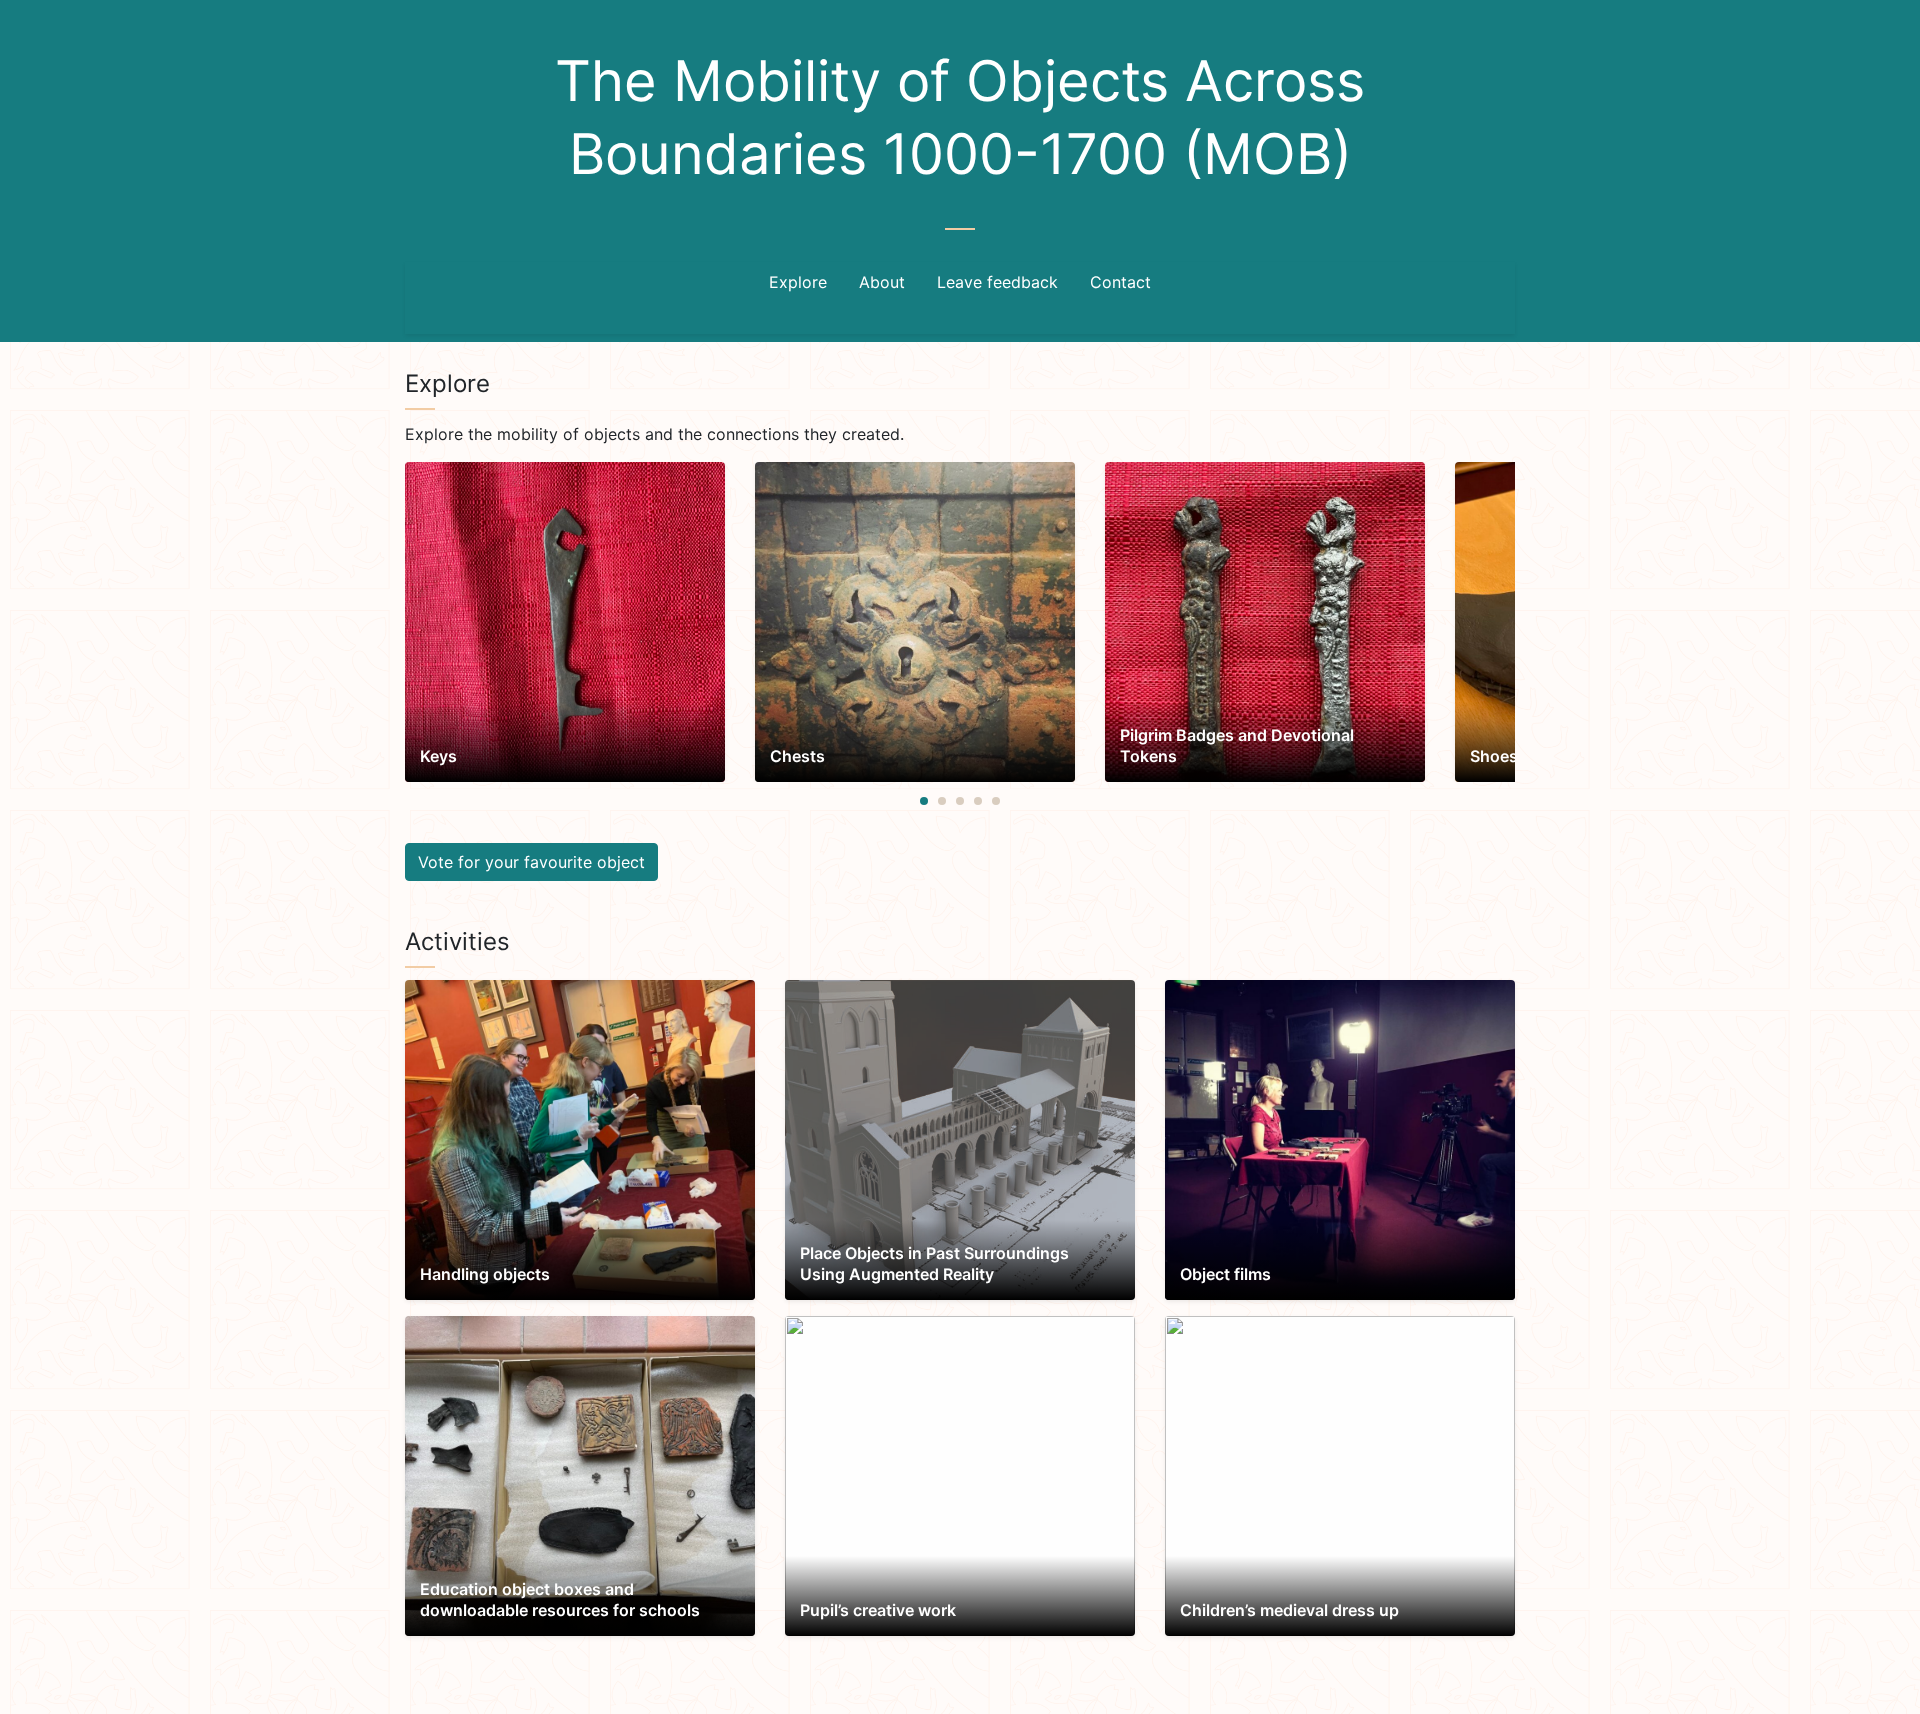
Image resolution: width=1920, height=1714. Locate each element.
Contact (1120, 282)
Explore (798, 282)
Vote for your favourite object (531, 862)
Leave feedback (997, 282)
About (882, 282)
